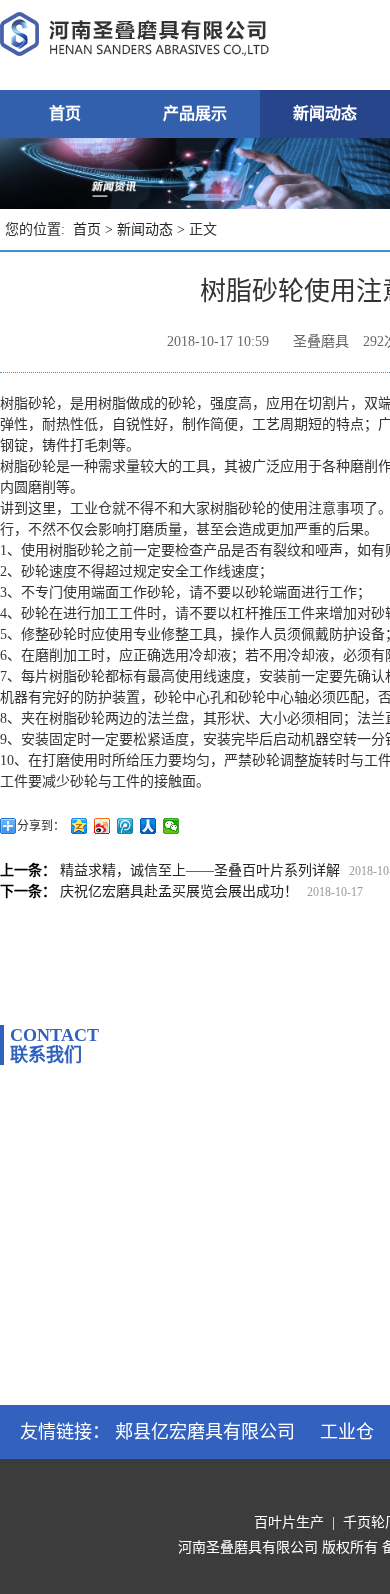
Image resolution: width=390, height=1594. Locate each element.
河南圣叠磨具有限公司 (248, 1547)
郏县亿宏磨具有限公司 (205, 1432)
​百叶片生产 (289, 1522)
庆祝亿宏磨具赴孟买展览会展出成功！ (179, 891)
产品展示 (195, 113)
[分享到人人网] (148, 826)
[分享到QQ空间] (79, 826)
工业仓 (347, 1432)
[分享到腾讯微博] (125, 826)
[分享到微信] (171, 826)
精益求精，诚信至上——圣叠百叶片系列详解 (200, 870)
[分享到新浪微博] (102, 826)
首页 (65, 113)
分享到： (41, 826)
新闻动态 (325, 113)
